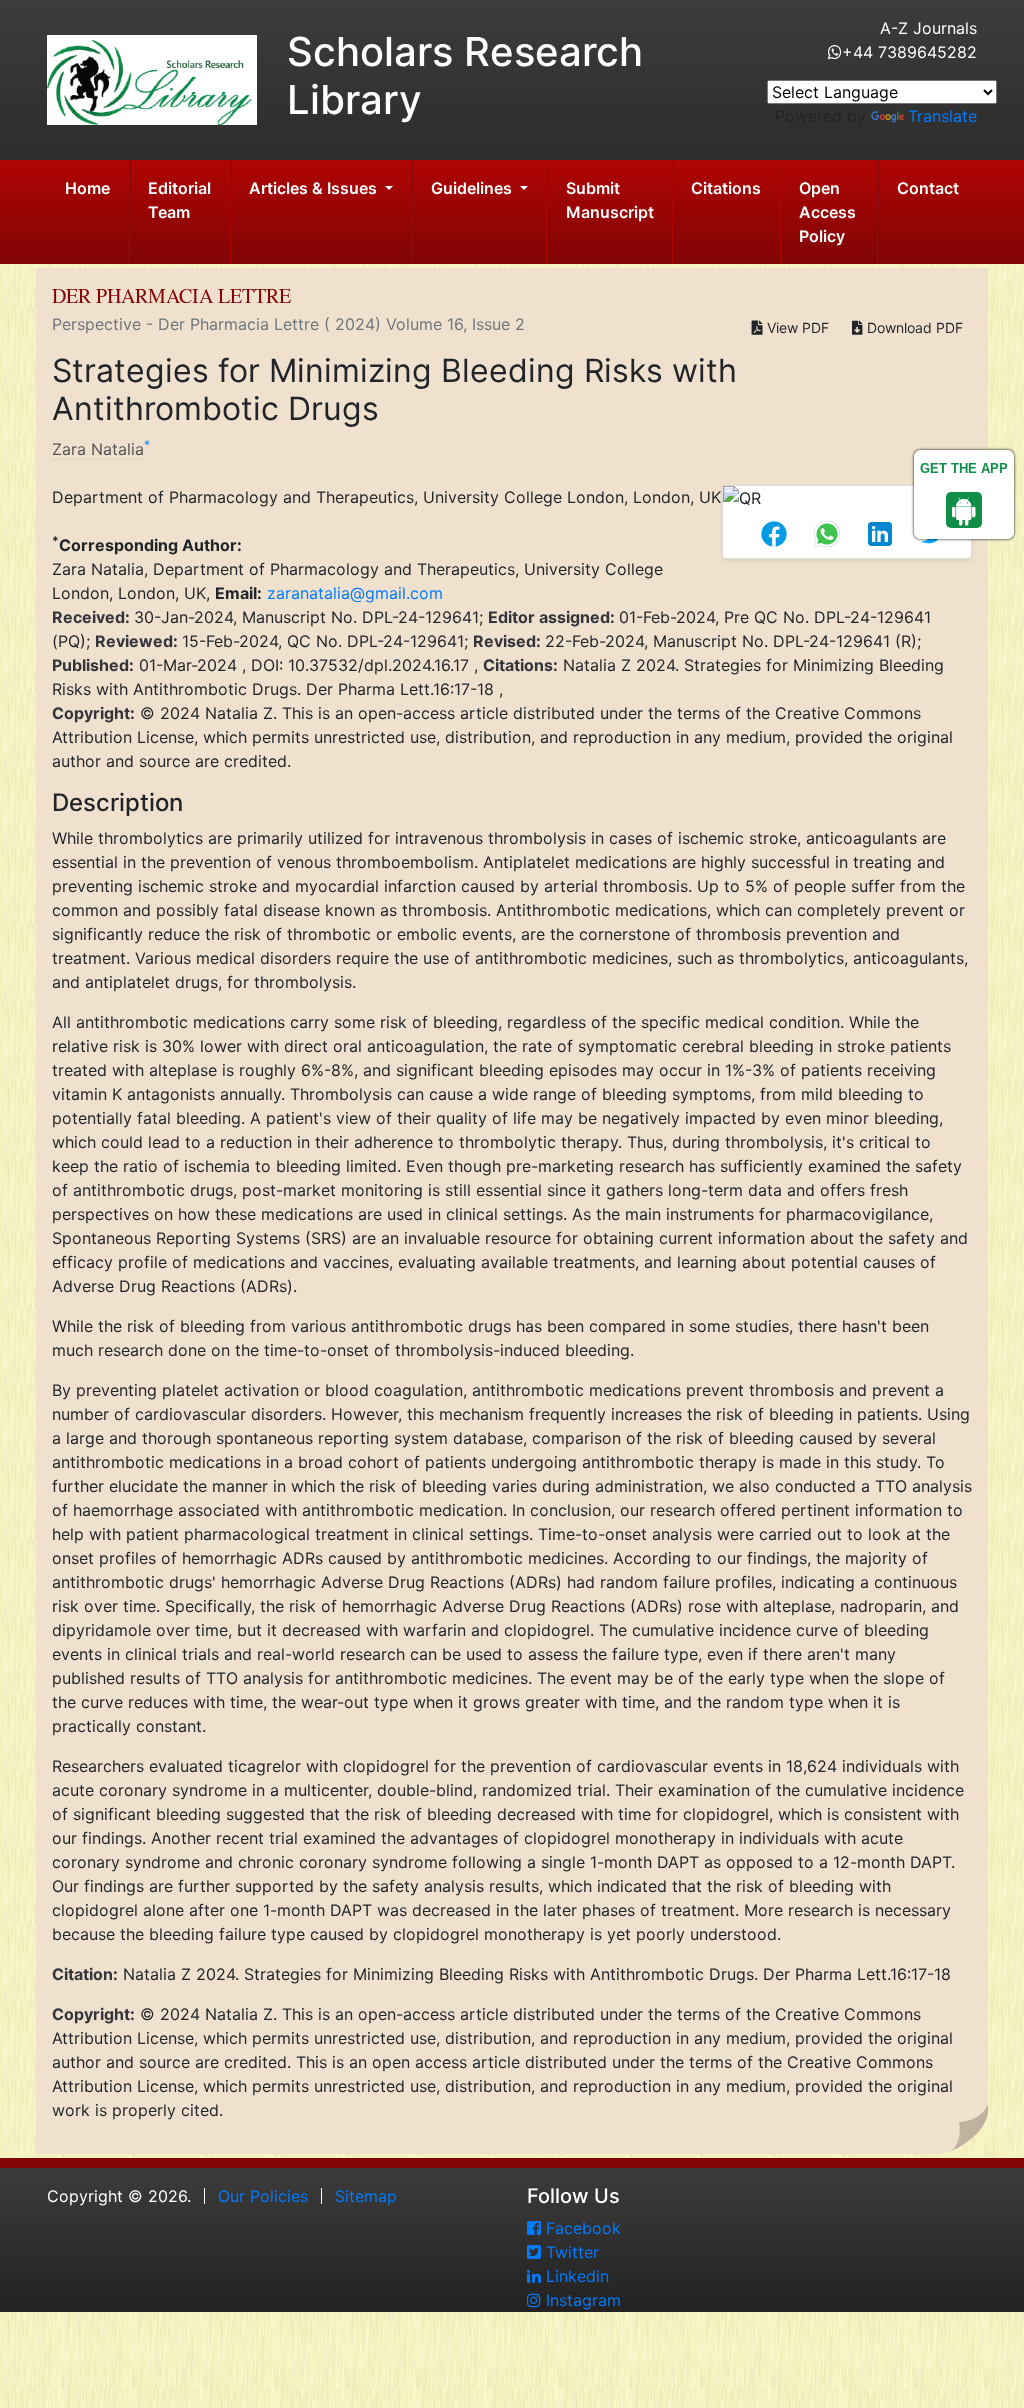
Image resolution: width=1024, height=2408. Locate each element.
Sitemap (366, 2196)
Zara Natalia (98, 449)
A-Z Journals (928, 28)
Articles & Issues (315, 188)
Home (87, 188)
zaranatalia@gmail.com (355, 593)
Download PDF (913, 327)
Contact (928, 188)
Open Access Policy (827, 212)
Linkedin (575, 2276)
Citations (726, 188)
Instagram (581, 2300)
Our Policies (263, 2196)
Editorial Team (179, 200)
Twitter (570, 2252)
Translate (942, 116)
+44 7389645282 (909, 52)
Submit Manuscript (610, 200)
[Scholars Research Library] (152, 78)
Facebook (581, 2228)
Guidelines (473, 188)
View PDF (796, 327)
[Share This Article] (779, 534)
